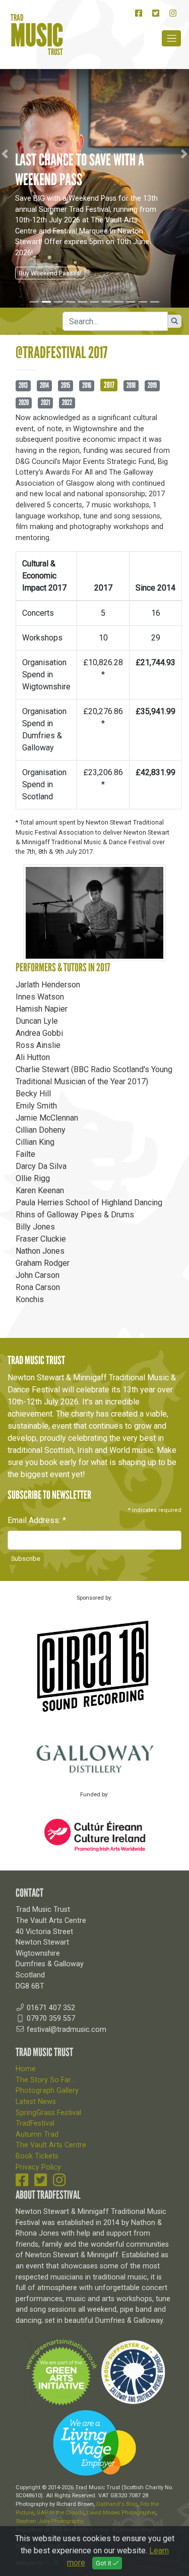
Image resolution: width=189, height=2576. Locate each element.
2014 (44, 385)
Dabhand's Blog (117, 2504)
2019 (152, 385)
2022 (67, 402)
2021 (45, 402)
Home (26, 2069)
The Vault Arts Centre (51, 2145)
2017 (109, 385)
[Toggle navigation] (171, 39)
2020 (24, 402)
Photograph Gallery (47, 2091)
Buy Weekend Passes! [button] (50, 273)
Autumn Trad (37, 2134)
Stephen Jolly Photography (50, 2521)
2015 (66, 385)
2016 (87, 385)
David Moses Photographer (121, 2513)
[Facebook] (139, 13)
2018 (131, 385)
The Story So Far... (45, 2080)
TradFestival (35, 2123)
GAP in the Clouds (60, 2513)
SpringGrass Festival (48, 2113)
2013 (23, 385)
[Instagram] (173, 13)
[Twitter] (156, 13)
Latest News (36, 2102)
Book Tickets (37, 2156)
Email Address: (37, 1520)
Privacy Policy (38, 2167)
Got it (104, 2563)
